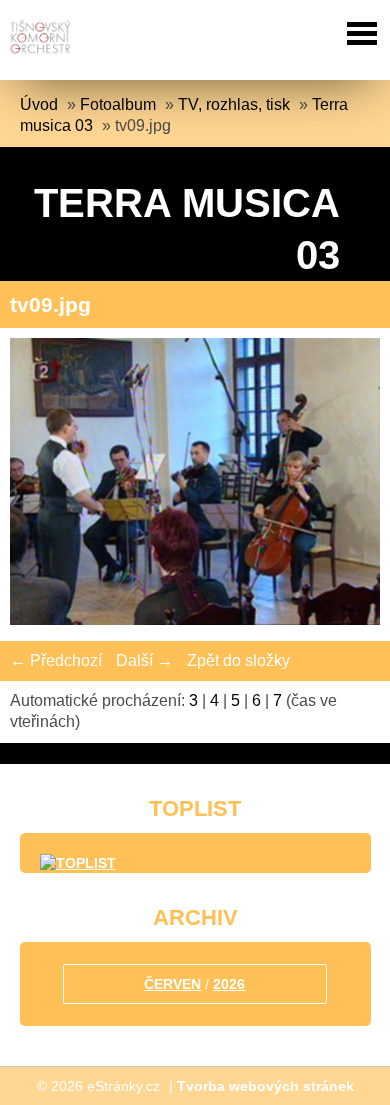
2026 (229, 984)
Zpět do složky (238, 660)
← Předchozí (56, 660)
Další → (144, 660)
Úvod (39, 104)
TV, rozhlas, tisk (234, 104)
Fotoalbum (118, 104)
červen (172, 984)
